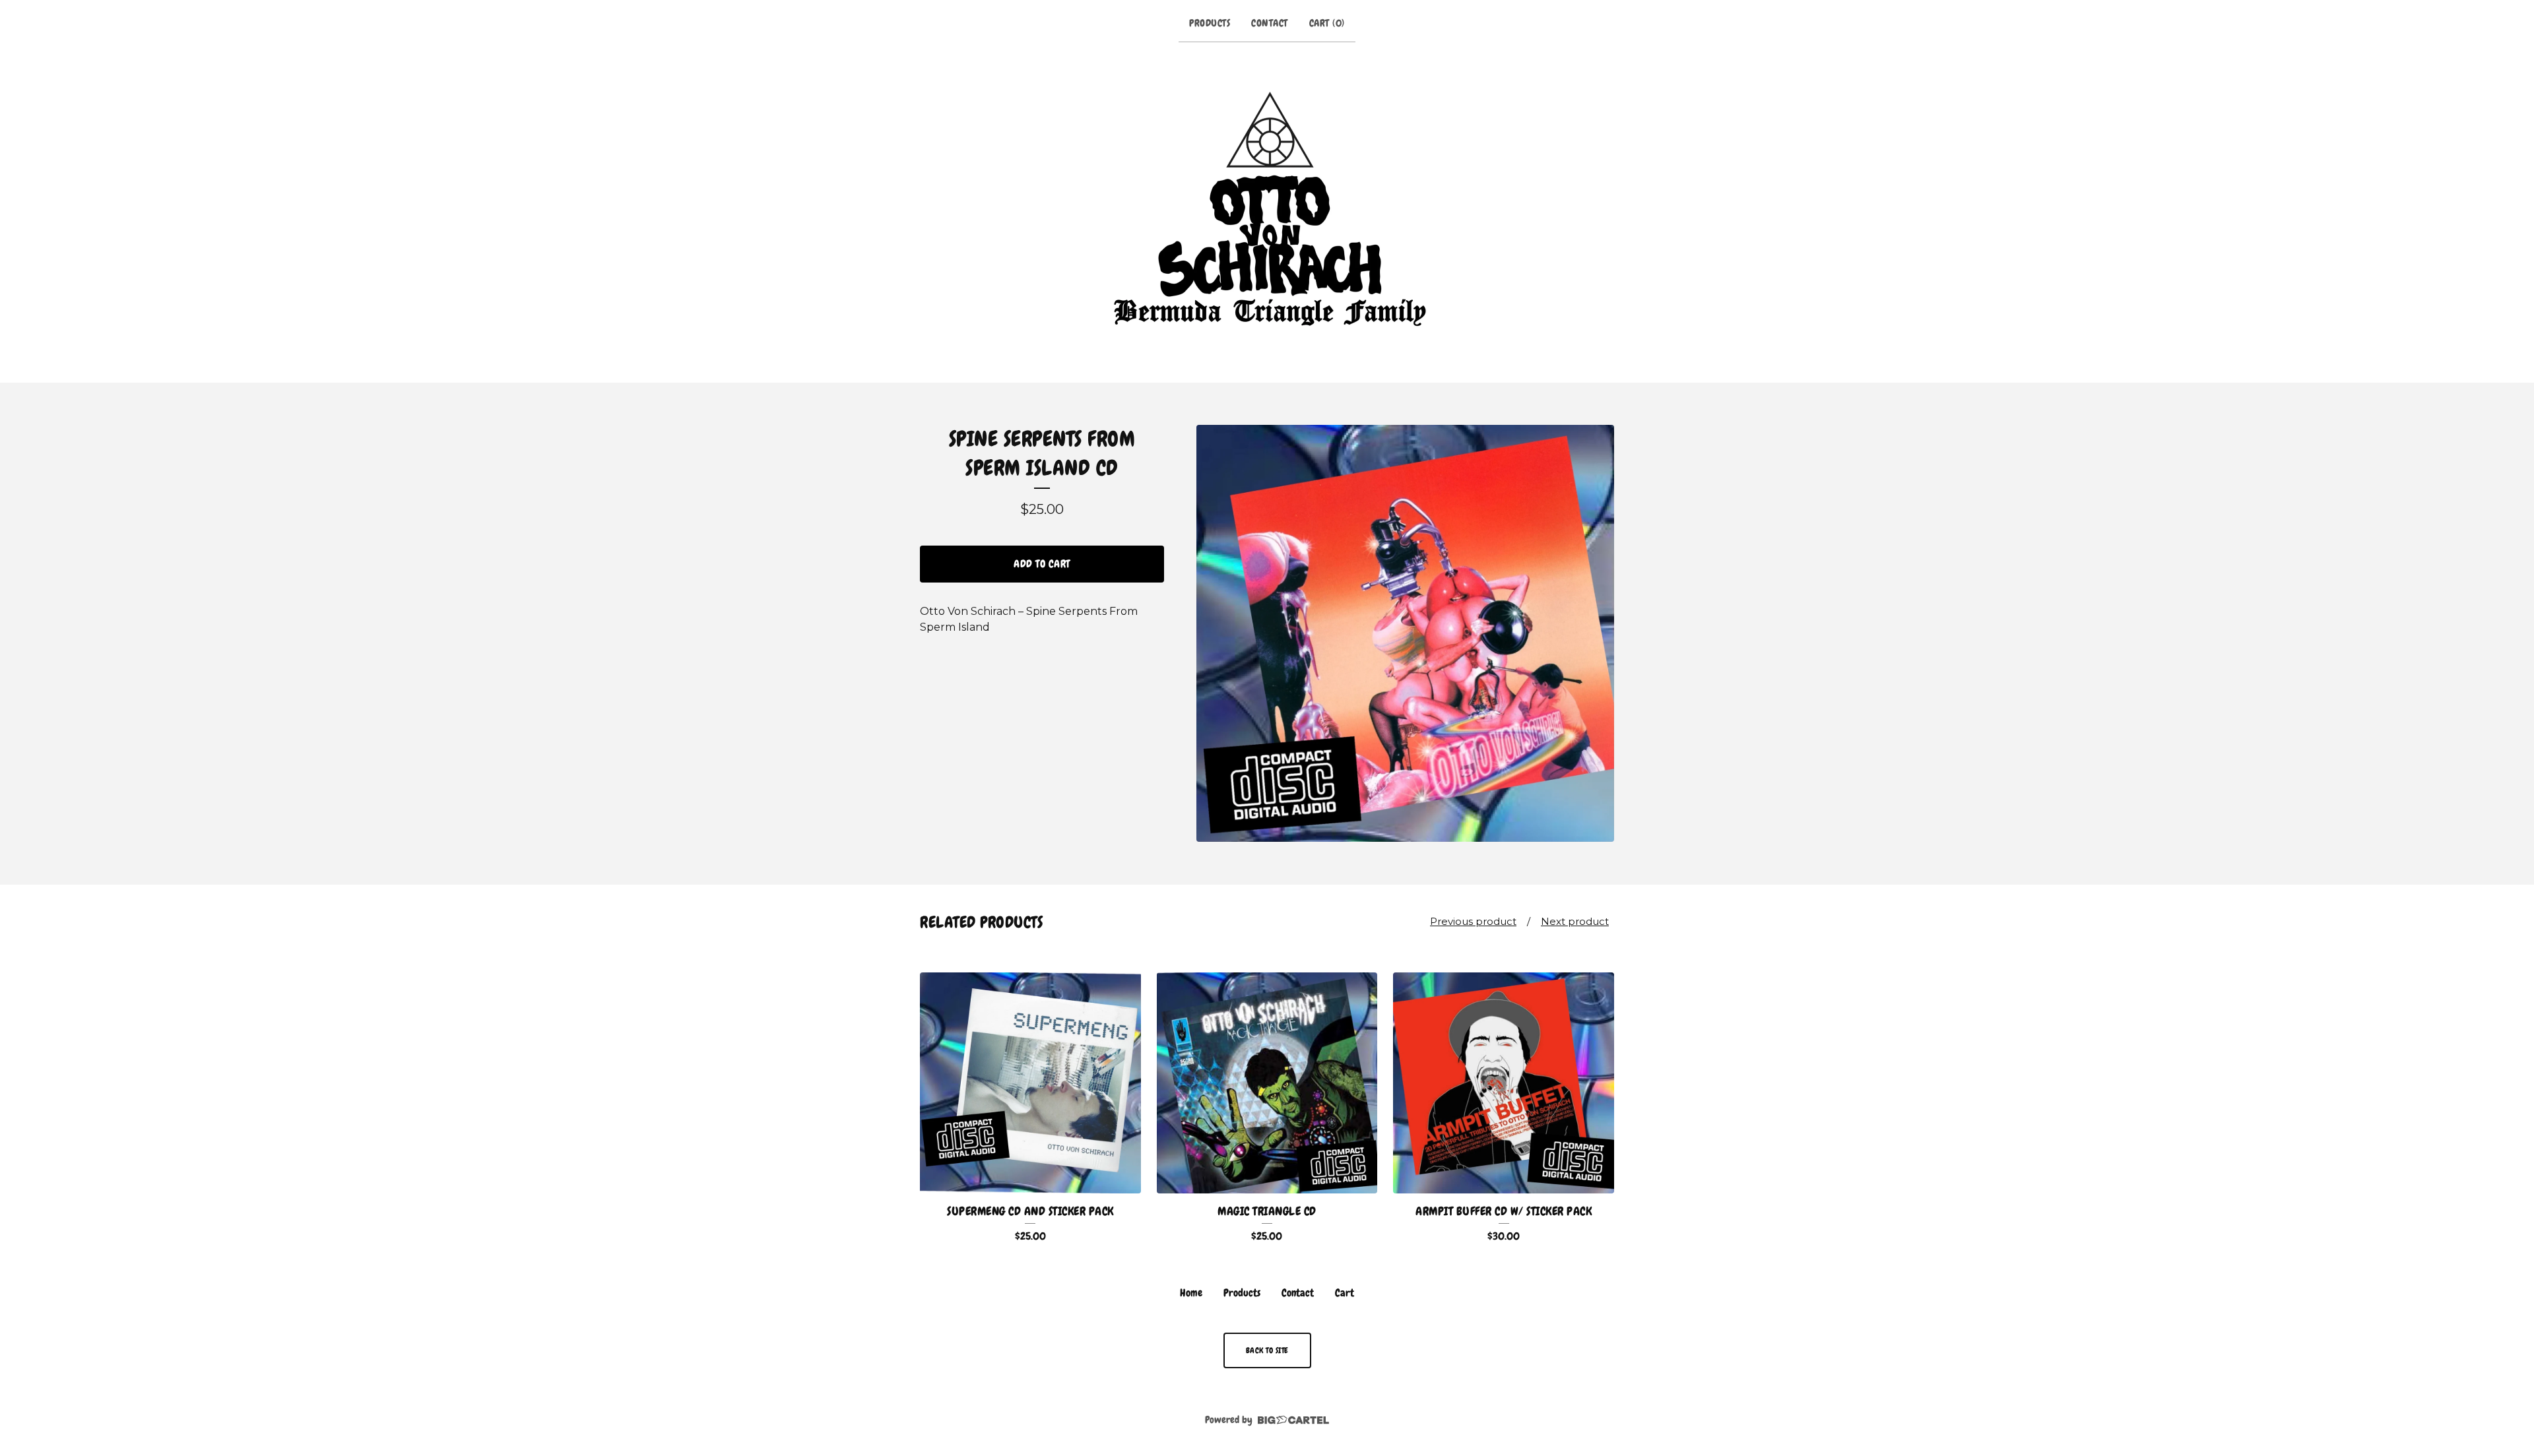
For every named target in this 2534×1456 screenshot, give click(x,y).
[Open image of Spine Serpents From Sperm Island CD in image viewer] (1405, 634)
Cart (1345, 1293)
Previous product (1473, 921)
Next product (1575, 921)
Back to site (1267, 1350)
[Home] (1267, 210)
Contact (1270, 23)
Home (1191, 1293)
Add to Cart (1042, 564)
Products (1210, 23)
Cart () (1327, 23)
